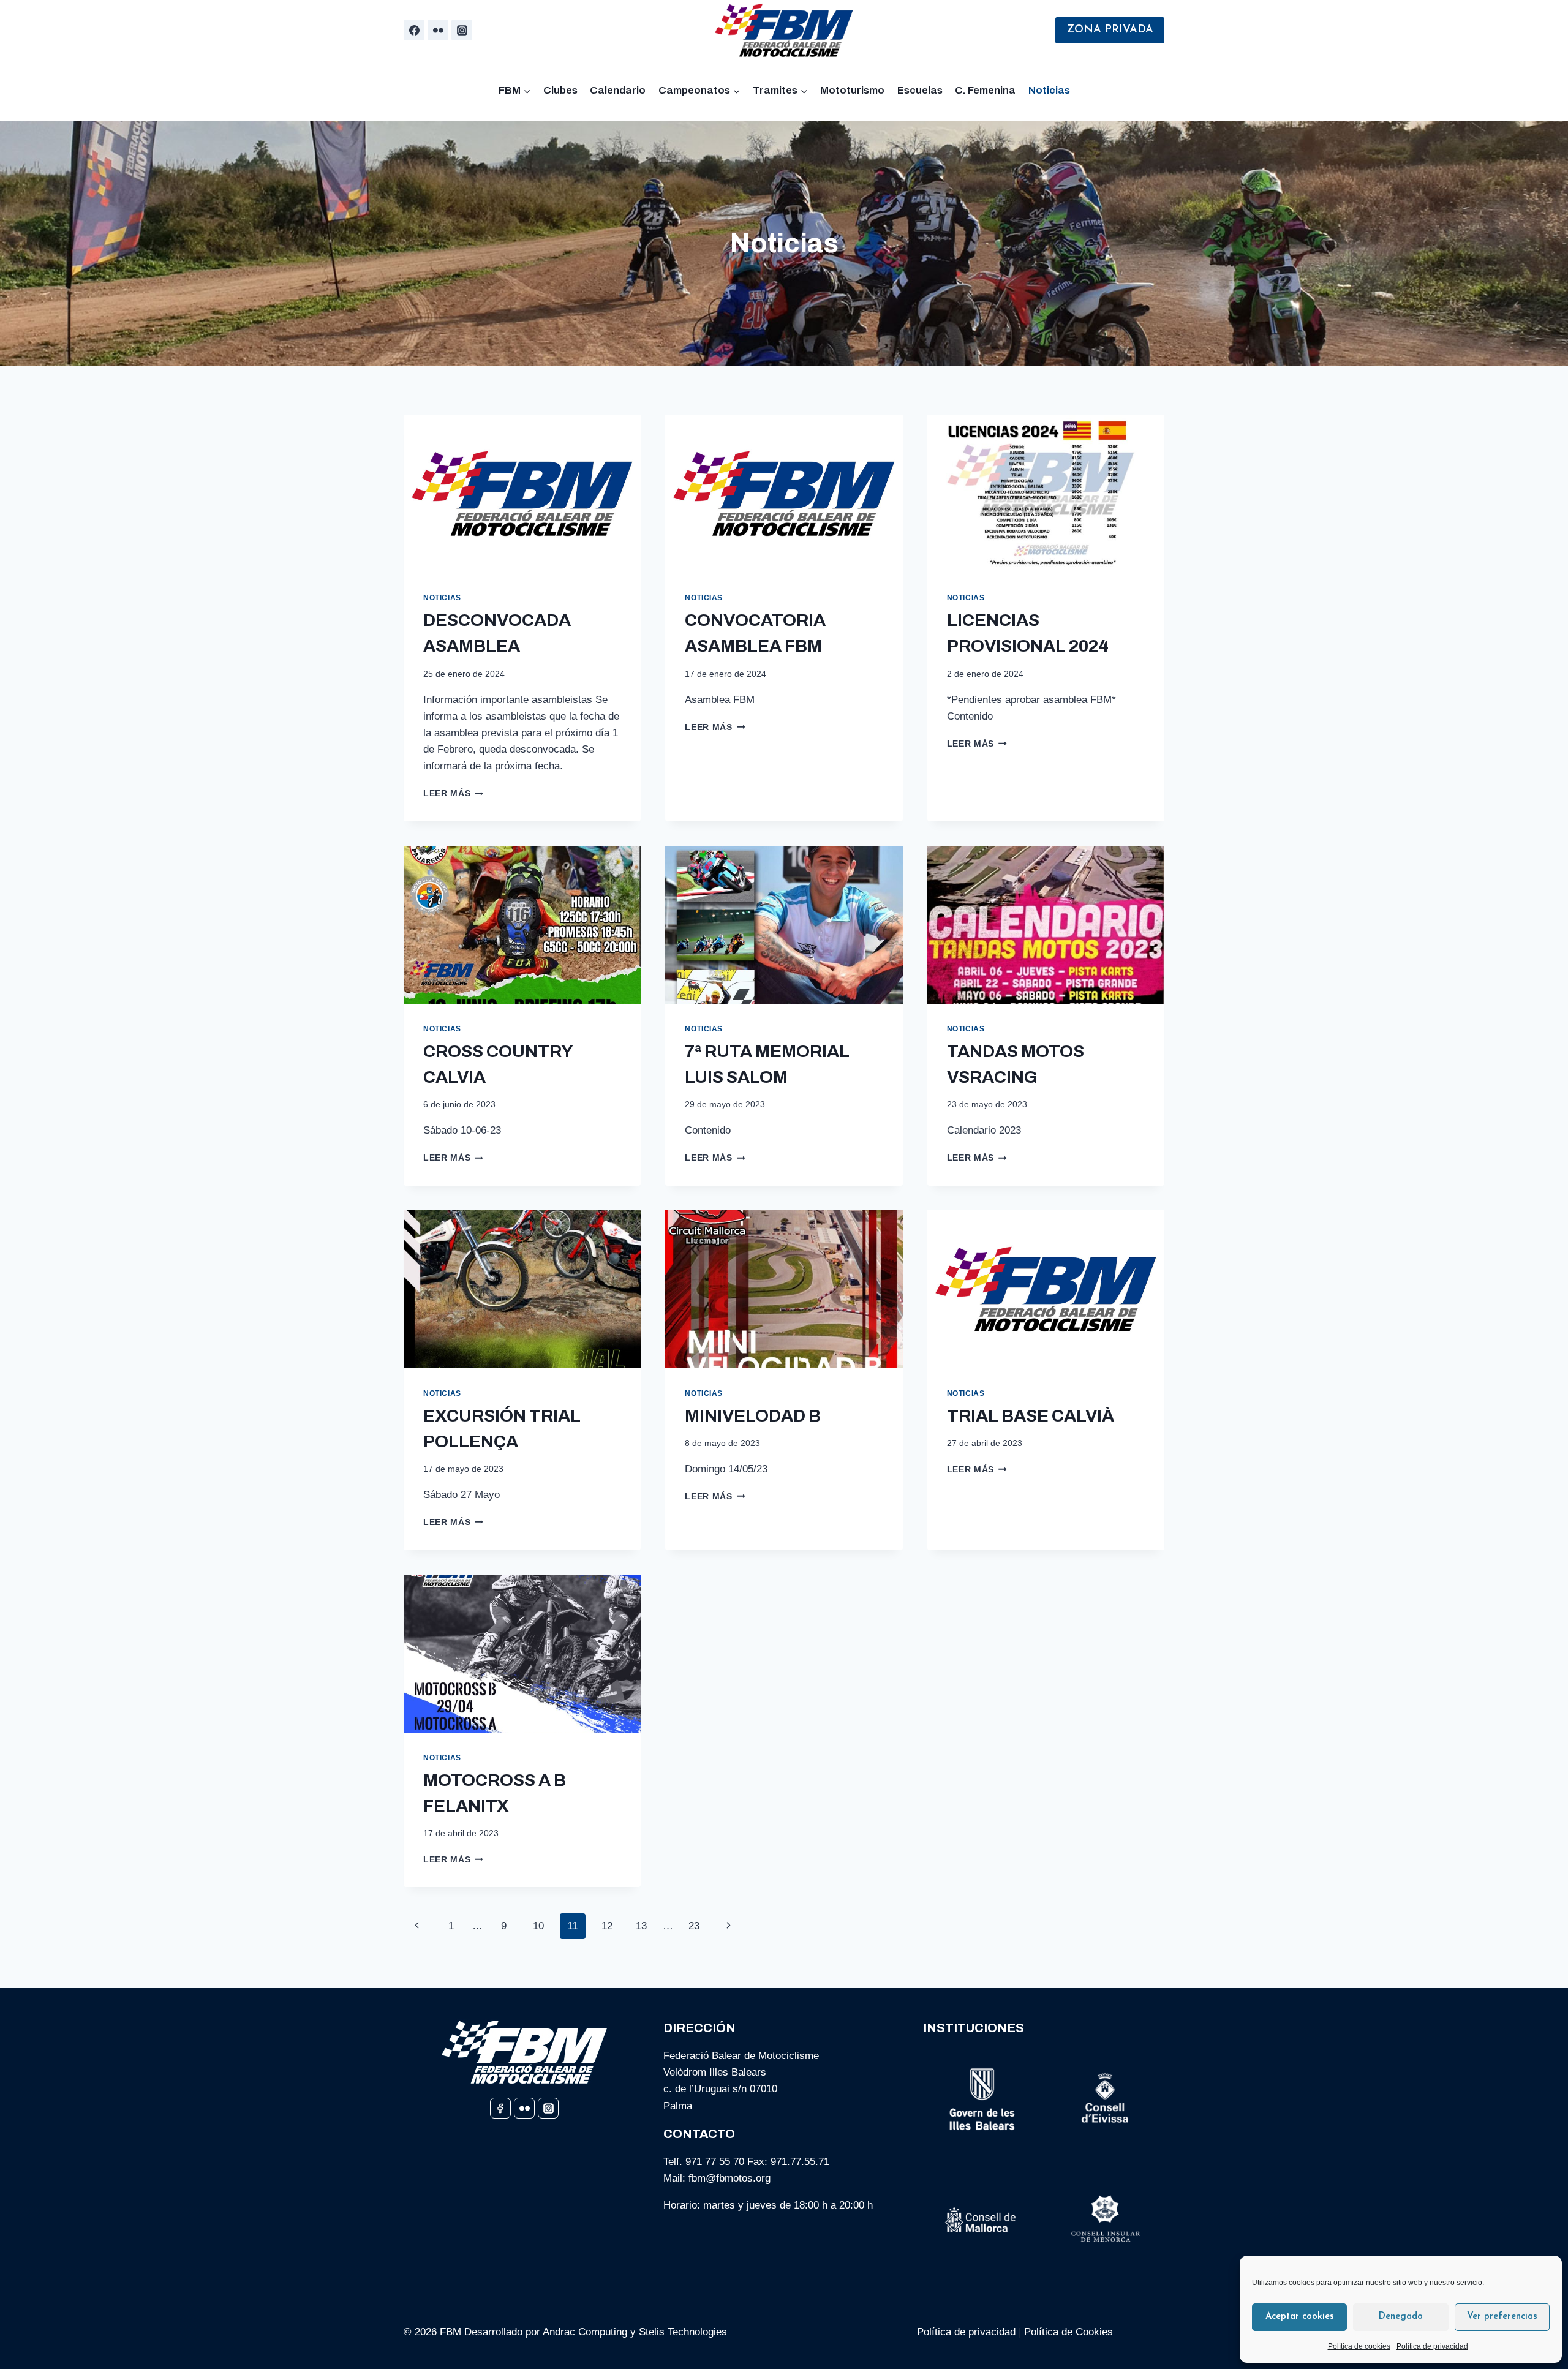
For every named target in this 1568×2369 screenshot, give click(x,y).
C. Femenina (985, 90)
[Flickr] (438, 30)
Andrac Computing (585, 2332)
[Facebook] (414, 30)
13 (641, 1926)
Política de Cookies (1070, 2332)
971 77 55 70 (715, 2162)
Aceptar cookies (1300, 2317)
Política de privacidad (1432, 2346)
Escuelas (920, 90)
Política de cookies (1359, 2346)
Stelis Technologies (683, 2332)
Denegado (1401, 2317)
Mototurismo (852, 90)
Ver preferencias (1502, 2317)
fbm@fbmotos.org (729, 2178)
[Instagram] (462, 30)
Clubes (560, 90)
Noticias (1049, 90)
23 (694, 1926)
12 (607, 1926)
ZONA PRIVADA (1110, 30)
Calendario (618, 90)
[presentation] (522, 494)
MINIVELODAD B (753, 1416)
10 (538, 1926)
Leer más (453, 793)
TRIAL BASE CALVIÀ (1031, 1416)
